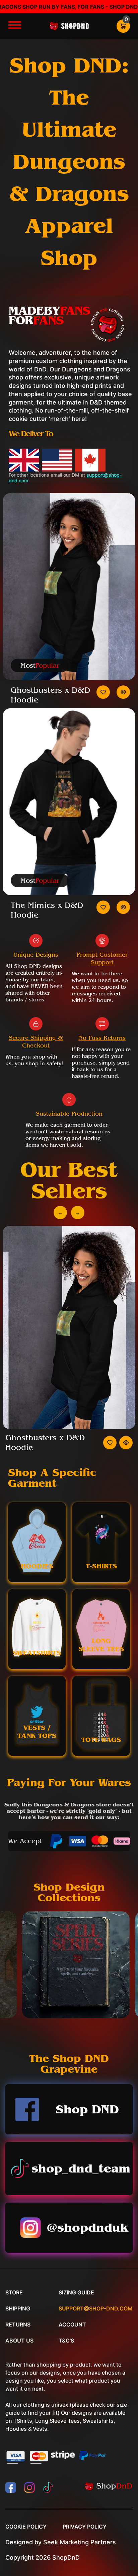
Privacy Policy (85, 2527)
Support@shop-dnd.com (96, 2308)
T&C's (66, 2341)
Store (14, 2292)
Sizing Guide (76, 2292)
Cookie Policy (26, 2527)
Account (72, 2324)
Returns (18, 2324)
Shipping (18, 2308)
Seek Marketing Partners (80, 2542)
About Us (19, 2341)
